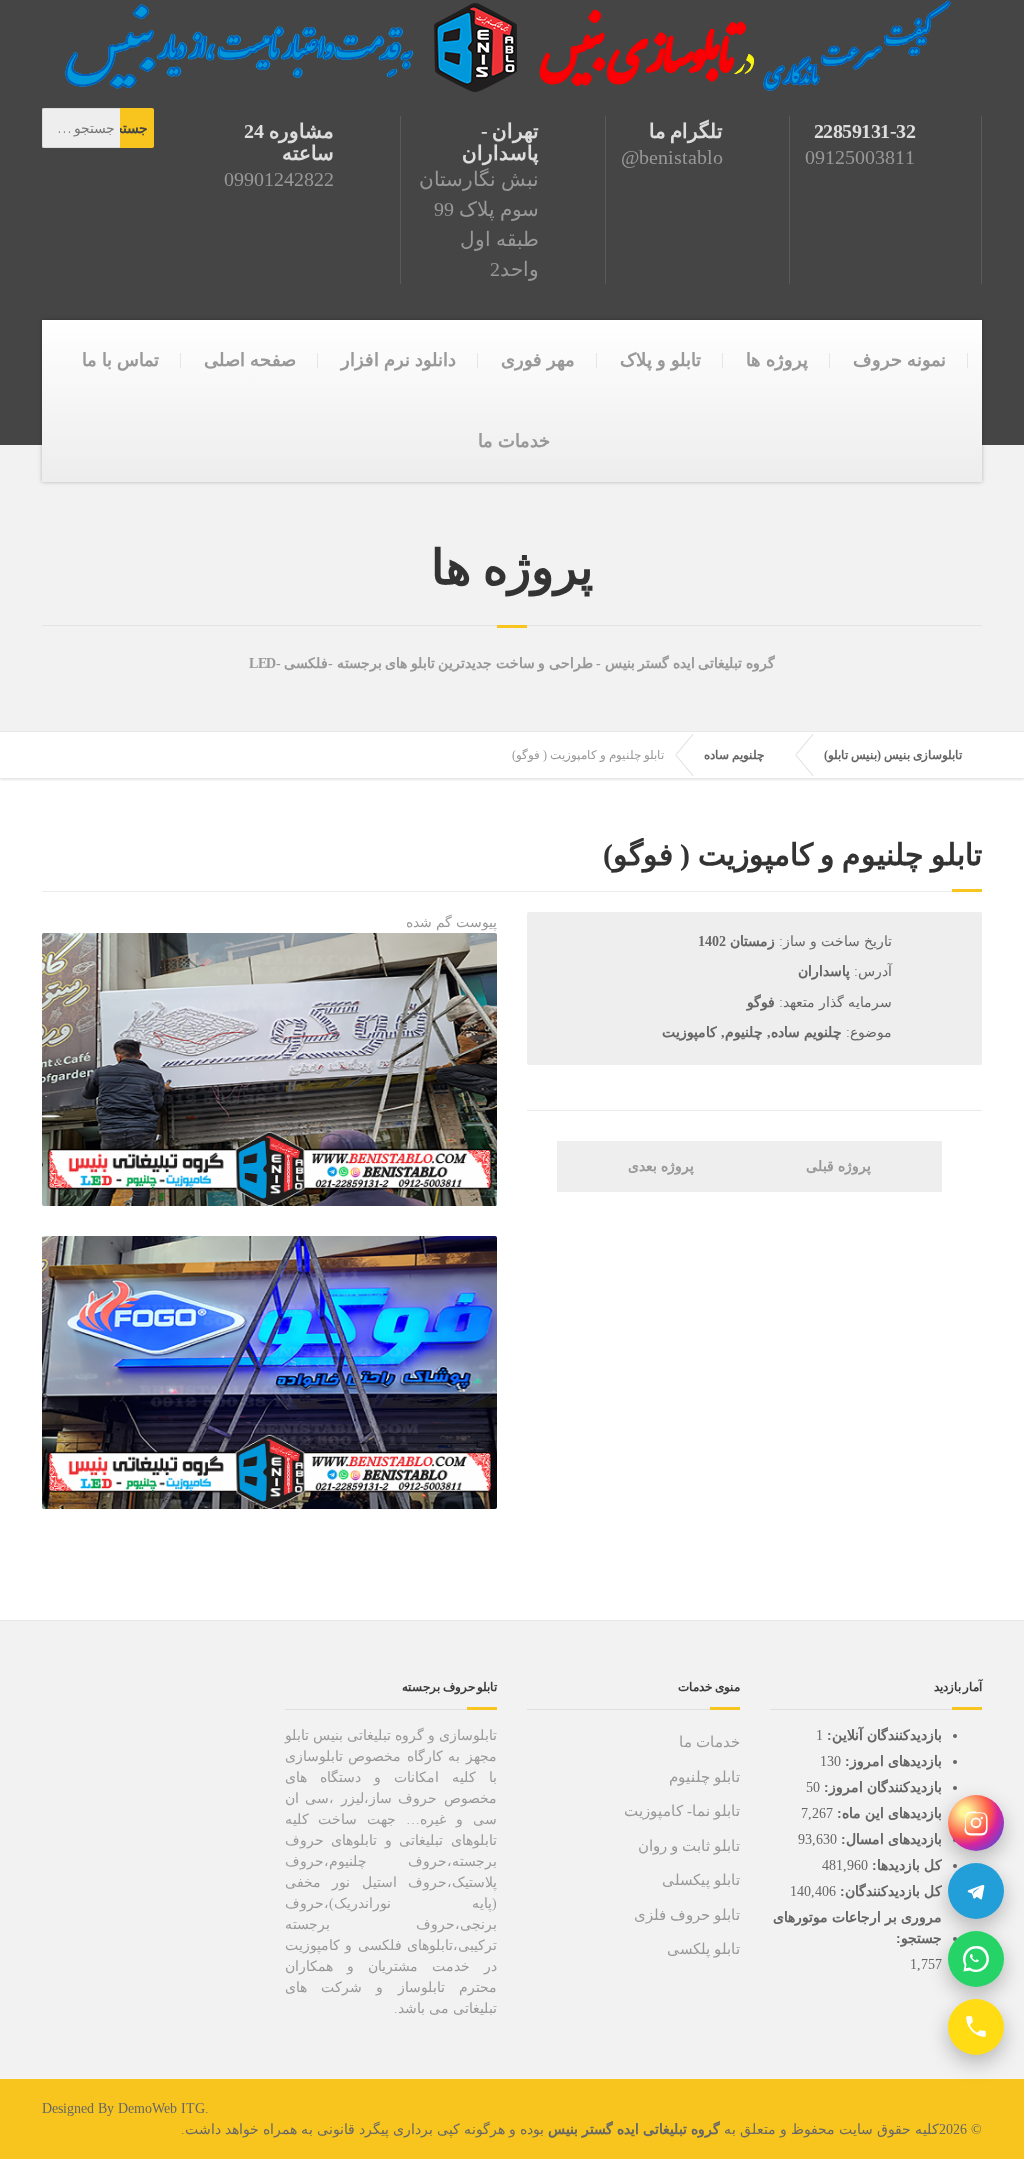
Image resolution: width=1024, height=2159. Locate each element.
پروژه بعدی (659, 1166)
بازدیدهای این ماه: (887, 1813)
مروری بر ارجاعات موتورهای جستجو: (857, 1928)
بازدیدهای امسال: (889, 1839)
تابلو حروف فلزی (687, 1915)
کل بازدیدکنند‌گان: (889, 1891)
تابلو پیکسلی (701, 1880)
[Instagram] (976, 1823)
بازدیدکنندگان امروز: (881, 1787)
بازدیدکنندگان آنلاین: (882, 1735)
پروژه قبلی (840, 1166)
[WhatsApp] (976, 1959)
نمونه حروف (899, 360)
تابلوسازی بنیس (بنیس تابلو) (893, 755)
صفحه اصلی (250, 360)
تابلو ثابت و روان (689, 1846)
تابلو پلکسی (703, 1949)
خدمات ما (514, 441)
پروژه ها (777, 360)
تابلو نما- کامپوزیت (682, 1811)
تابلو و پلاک (660, 360)
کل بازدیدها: (905, 1865)
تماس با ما (120, 360)
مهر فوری (538, 360)
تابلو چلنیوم (704, 1777)
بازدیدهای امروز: (891, 1761)
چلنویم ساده (734, 755)
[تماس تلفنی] (976, 2027)
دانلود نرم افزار (398, 360)
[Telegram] (976, 1891)
